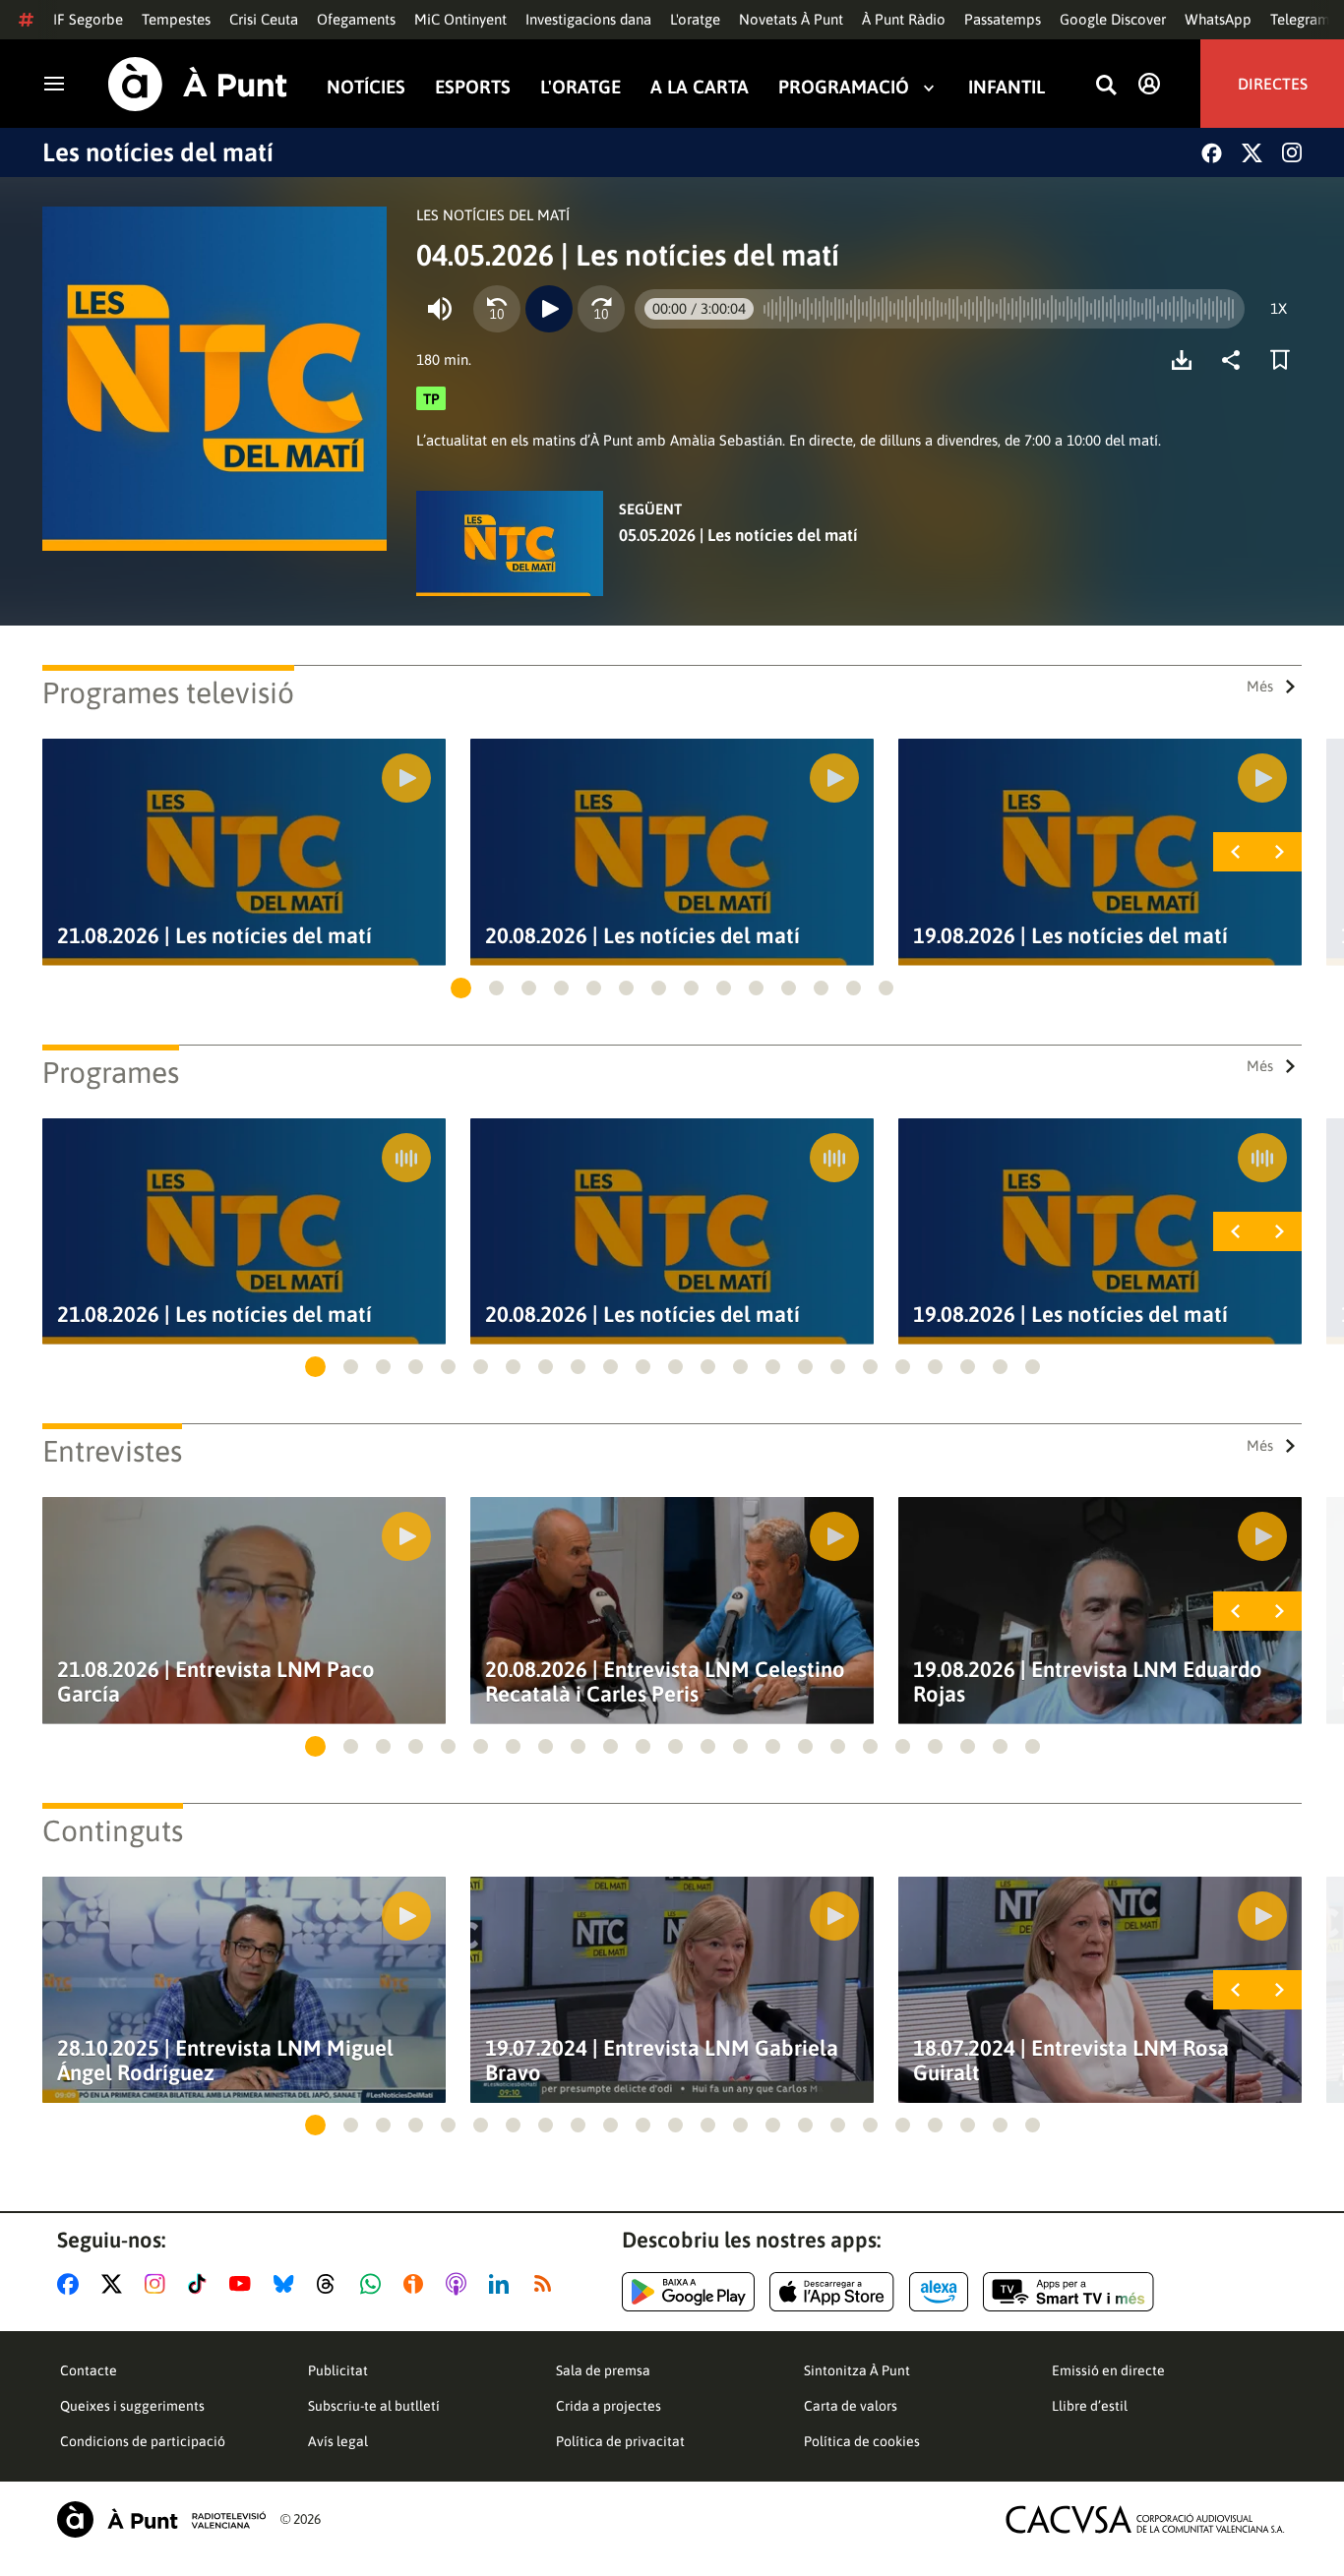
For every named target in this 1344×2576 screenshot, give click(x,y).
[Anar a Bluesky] (288, 2284)
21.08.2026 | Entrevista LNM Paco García (216, 1682)
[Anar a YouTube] (244, 2284)
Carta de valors (851, 2406)
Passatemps (1003, 19)
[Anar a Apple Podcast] (460, 2284)
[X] (1252, 153)
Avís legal (338, 2441)
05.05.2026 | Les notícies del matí (738, 535)
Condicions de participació (143, 2441)
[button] (461, 988)
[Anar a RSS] (547, 2284)
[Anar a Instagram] (159, 2284)
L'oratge (695, 19)
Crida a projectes (609, 2406)
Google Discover (1113, 19)
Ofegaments (356, 19)
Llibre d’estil (1090, 2406)
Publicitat (338, 2370)
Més (1260, 686)
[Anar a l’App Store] (832, 2292)
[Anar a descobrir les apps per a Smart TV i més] (1069, 2292)
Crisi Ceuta (264, 19)
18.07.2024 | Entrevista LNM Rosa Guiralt (1071, 2061)
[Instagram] (1292, 152)
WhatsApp (1218, 19)
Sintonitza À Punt (857, 2370)
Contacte (89, 2370)
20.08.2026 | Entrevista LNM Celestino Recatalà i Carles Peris (665, 1682)
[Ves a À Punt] (198, 84)
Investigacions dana (588, 19)
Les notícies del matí (158, 152)
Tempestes (176, 19)
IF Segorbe (88, 19)
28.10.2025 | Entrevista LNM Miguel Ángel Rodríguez (225, 2061)
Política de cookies (862, 2441)
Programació (844, 87)
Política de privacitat (620, 2441)
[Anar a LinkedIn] (503, 2284)
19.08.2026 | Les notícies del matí (1070, 936)
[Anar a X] (116, 2284)
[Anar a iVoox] (417, 2284)
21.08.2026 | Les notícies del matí (214, 936)
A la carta (700, 87)
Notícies (366, 87)
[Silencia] (440, 309)
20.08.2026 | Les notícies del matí (642, 936)
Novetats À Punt (791, 19)
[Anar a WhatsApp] (374, 2284)
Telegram (1300, 19)
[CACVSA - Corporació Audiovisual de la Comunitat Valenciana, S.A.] (1145, 2519)
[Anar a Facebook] (72, 2284)
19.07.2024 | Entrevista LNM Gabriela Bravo (662, 2061)
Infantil (1007, 87)
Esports (473, 87)
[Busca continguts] (1106, 86)
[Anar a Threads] (331, 2284)
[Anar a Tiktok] (201, 2284)
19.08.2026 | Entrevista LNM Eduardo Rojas (1088, 1682)
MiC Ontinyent (460, 19)
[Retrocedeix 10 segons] (497, 309)
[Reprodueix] (549, 309)
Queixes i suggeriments (132, 2406)
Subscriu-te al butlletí (374, 2406)
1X (1279, 308)
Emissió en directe (1108, 2370)
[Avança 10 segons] (601, 309)
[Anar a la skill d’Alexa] (939, 2292)
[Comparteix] (1236, 360)
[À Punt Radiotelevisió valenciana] (161, 2519)
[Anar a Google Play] (688, 2292)
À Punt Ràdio (904, 19)
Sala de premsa (603, 2370)
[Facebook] (1212, 153)
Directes (1273, 84)
